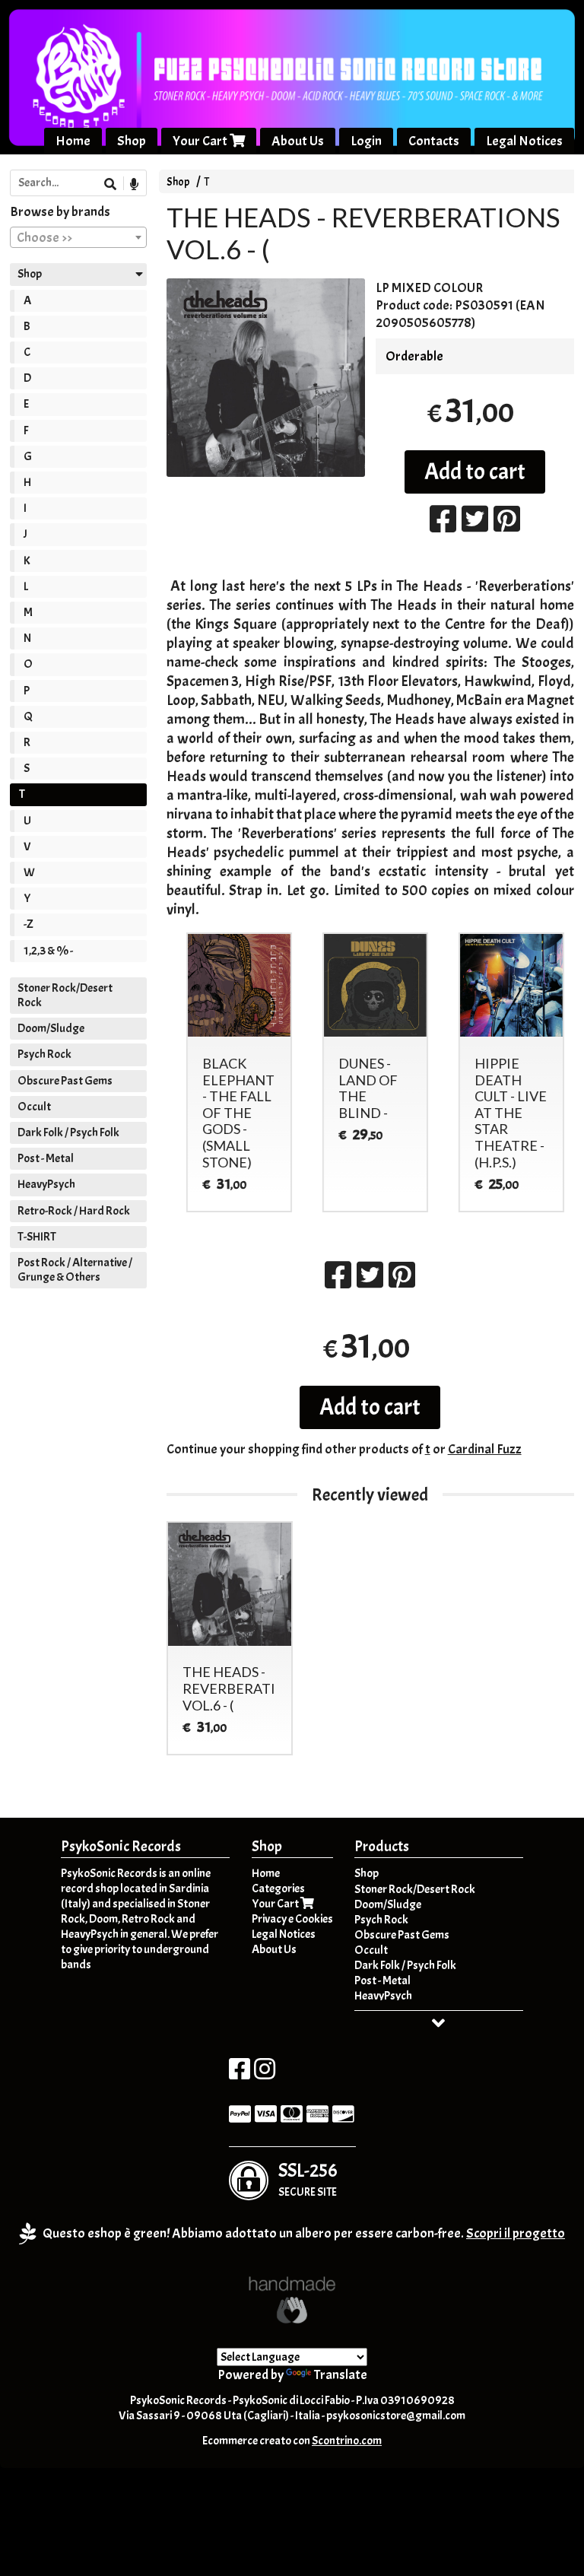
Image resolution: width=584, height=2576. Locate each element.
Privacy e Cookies (292, 1919)
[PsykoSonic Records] (292, 77)
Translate (341, 2375)
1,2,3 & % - (48, 951)
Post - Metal (46, 1158)
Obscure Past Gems (65, 1081)
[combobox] (78, 237)
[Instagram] (265, 2074)
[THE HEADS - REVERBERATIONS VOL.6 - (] (266, 378)
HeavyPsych (46, 1184)
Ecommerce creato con (292, 2441)
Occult (34, 1107)
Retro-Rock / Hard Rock (74, 1211)
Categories (278, 1888)
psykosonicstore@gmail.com (396, 2416)
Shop (132, 141)
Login (366, 141)
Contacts (434, 141)
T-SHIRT (37, 1237)
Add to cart (475, 472)
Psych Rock (44, 1054)
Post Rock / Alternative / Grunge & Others (75, 1270)
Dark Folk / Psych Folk (68, 1132)
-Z (29, 924)
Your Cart (201, 141)
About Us (298, 141)
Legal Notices (524, 141)
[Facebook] (240, 2074)
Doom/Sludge (51, 1028)
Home (73, 141)
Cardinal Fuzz (485, 1449)
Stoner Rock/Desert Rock (65, 995)
